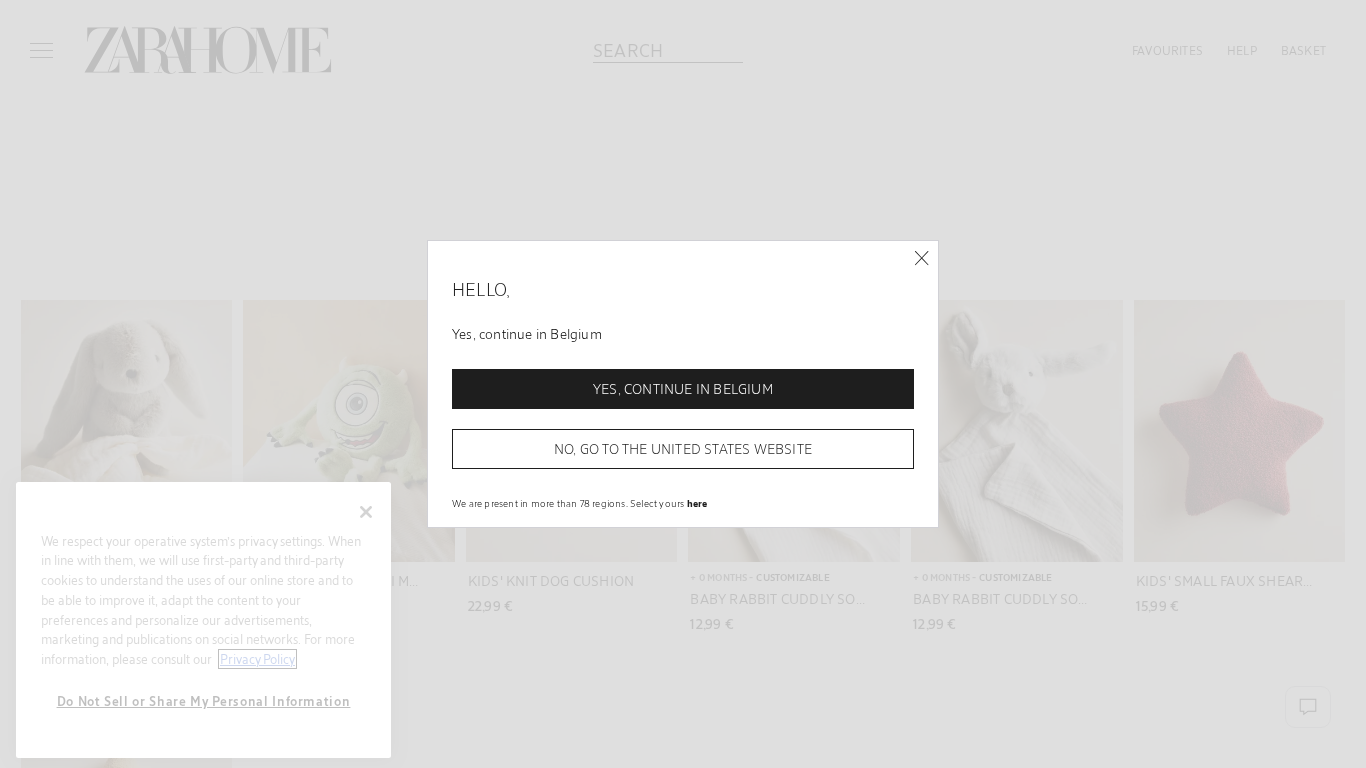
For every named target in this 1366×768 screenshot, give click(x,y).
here (697, 503)
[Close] (921, 258)
